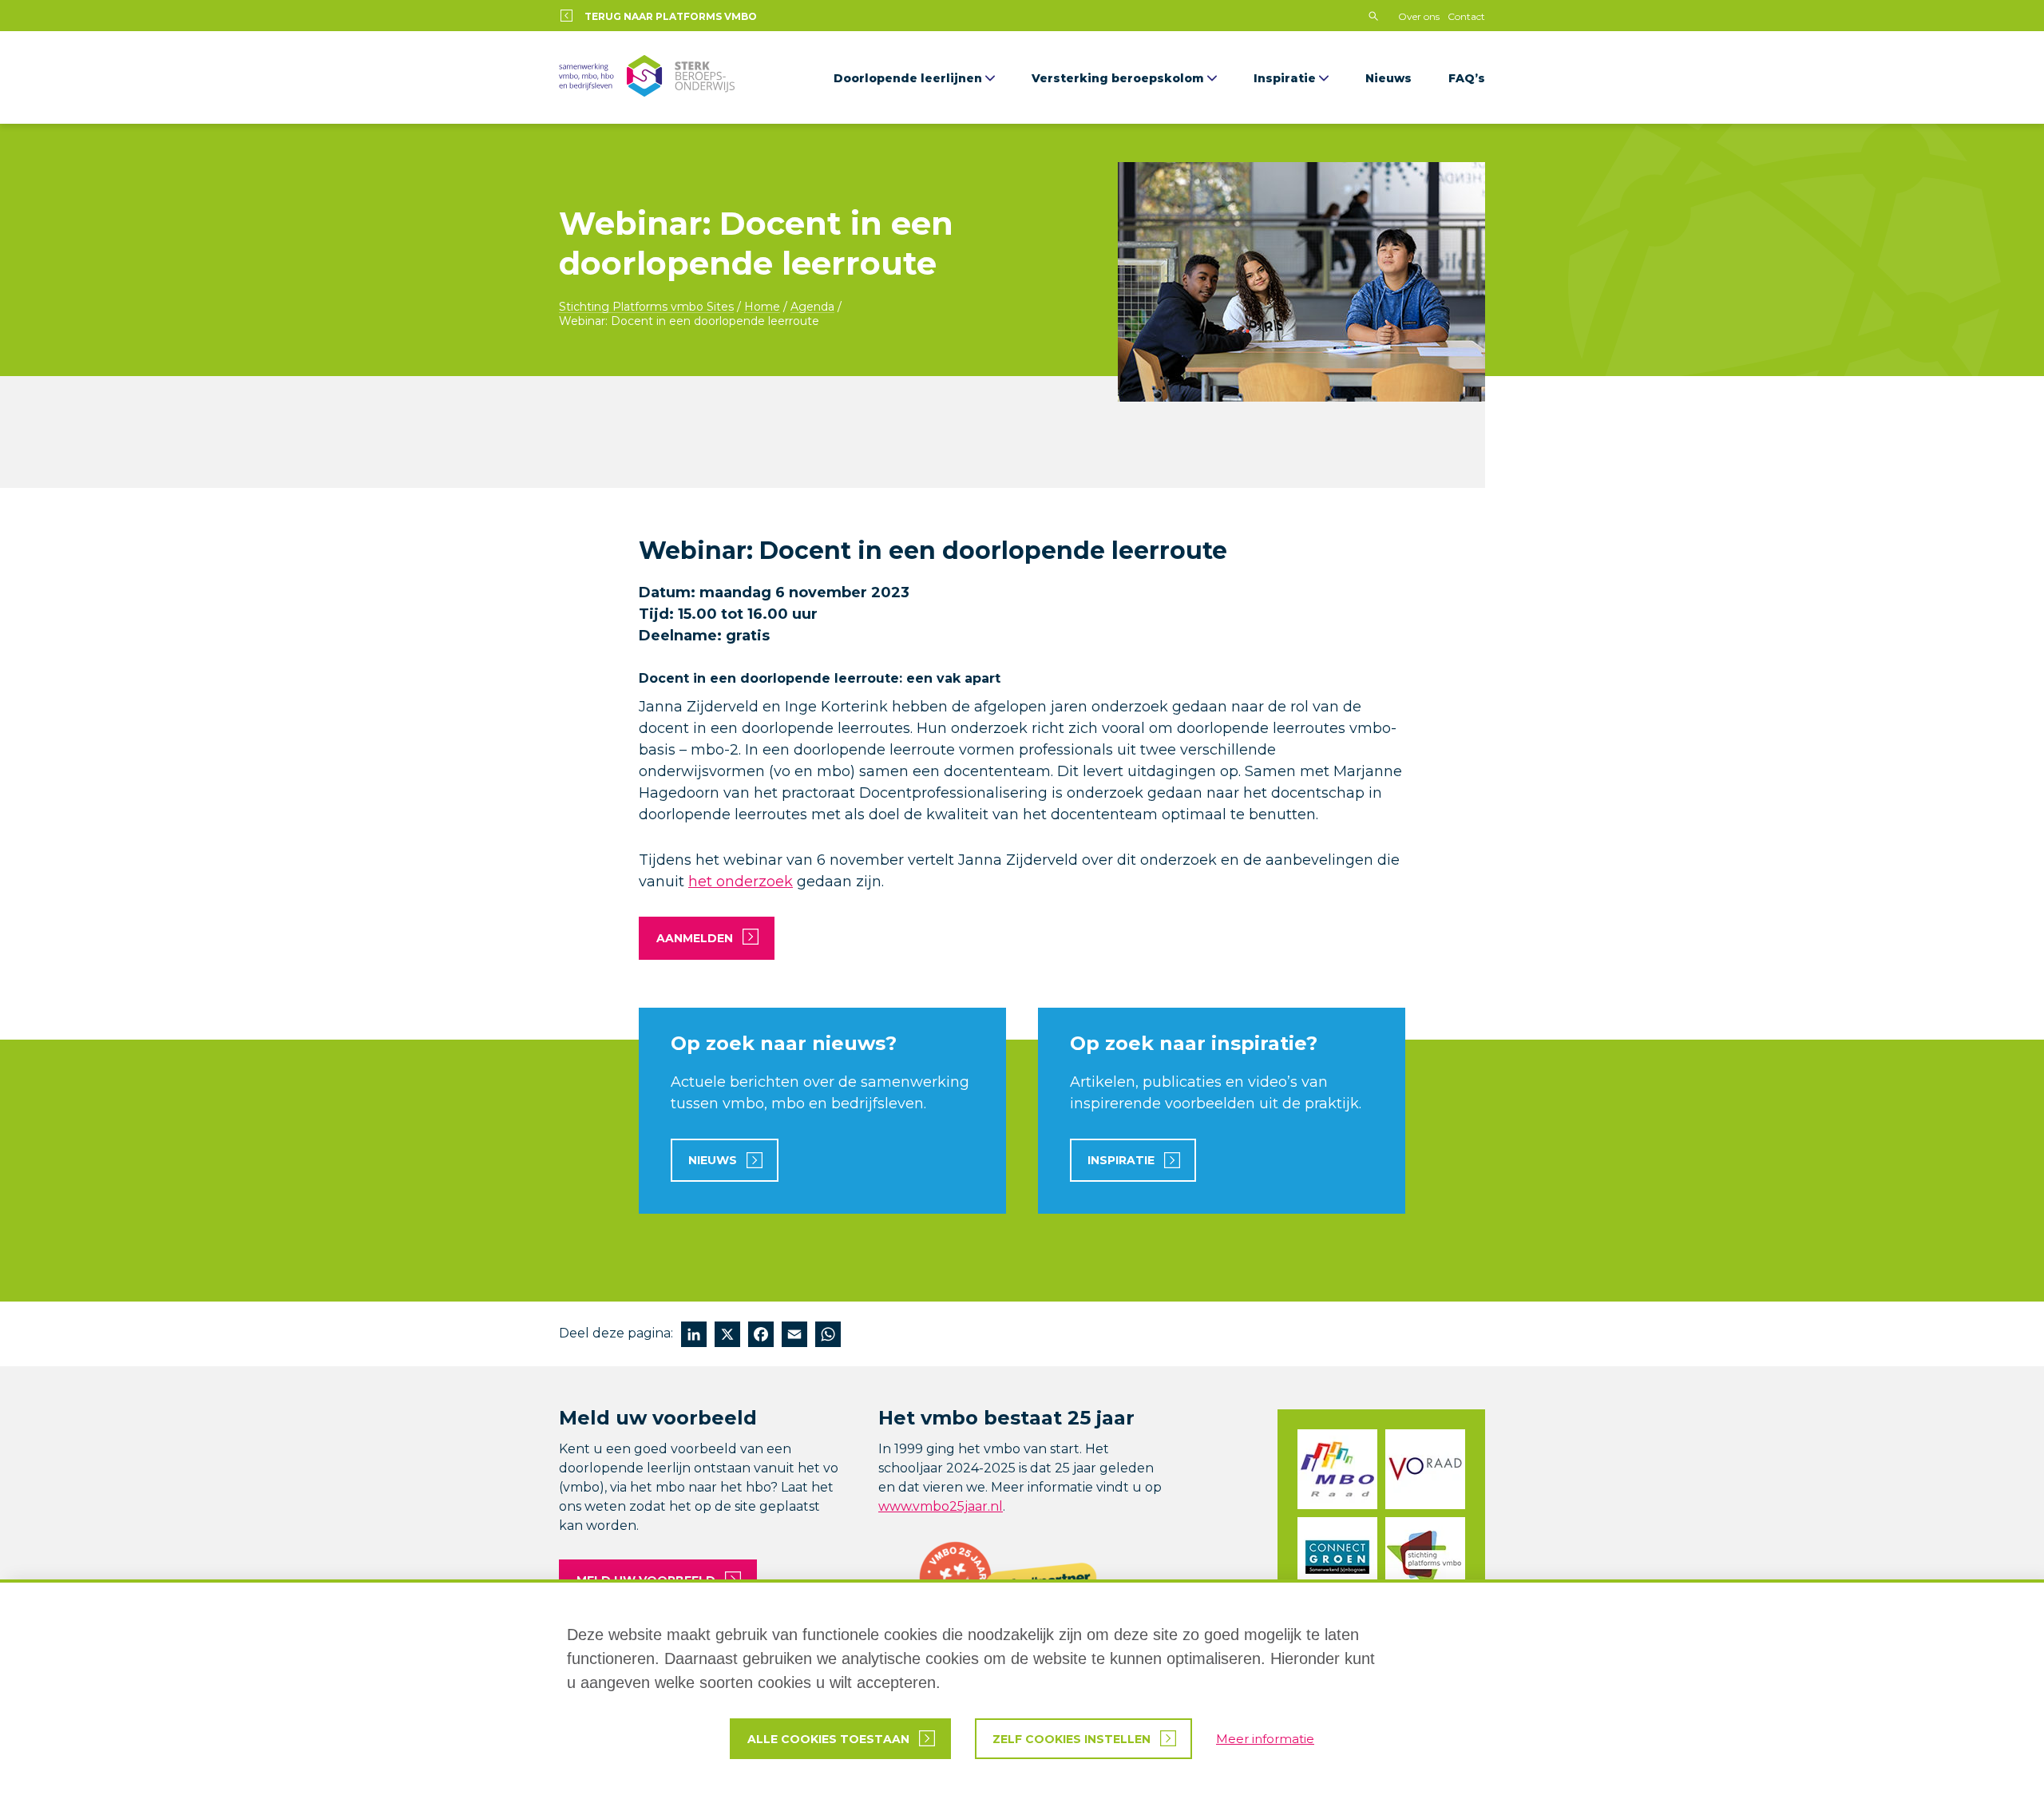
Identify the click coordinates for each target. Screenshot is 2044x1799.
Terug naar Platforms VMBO (671, 16)
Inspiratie (1285, 78)
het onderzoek (741, 882)
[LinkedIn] (694, 1336)
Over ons (1419, 16)
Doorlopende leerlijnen (908, 78)
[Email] (794, 1336)
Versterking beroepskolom (1118, 78)
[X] (727, 1336)
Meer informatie (1265, 1739)
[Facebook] (761, 1336)
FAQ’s (1467, 78)
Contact (1466, 16)
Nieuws (1388, 78)
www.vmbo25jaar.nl (941, 1506)
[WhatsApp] (828, 1336)
